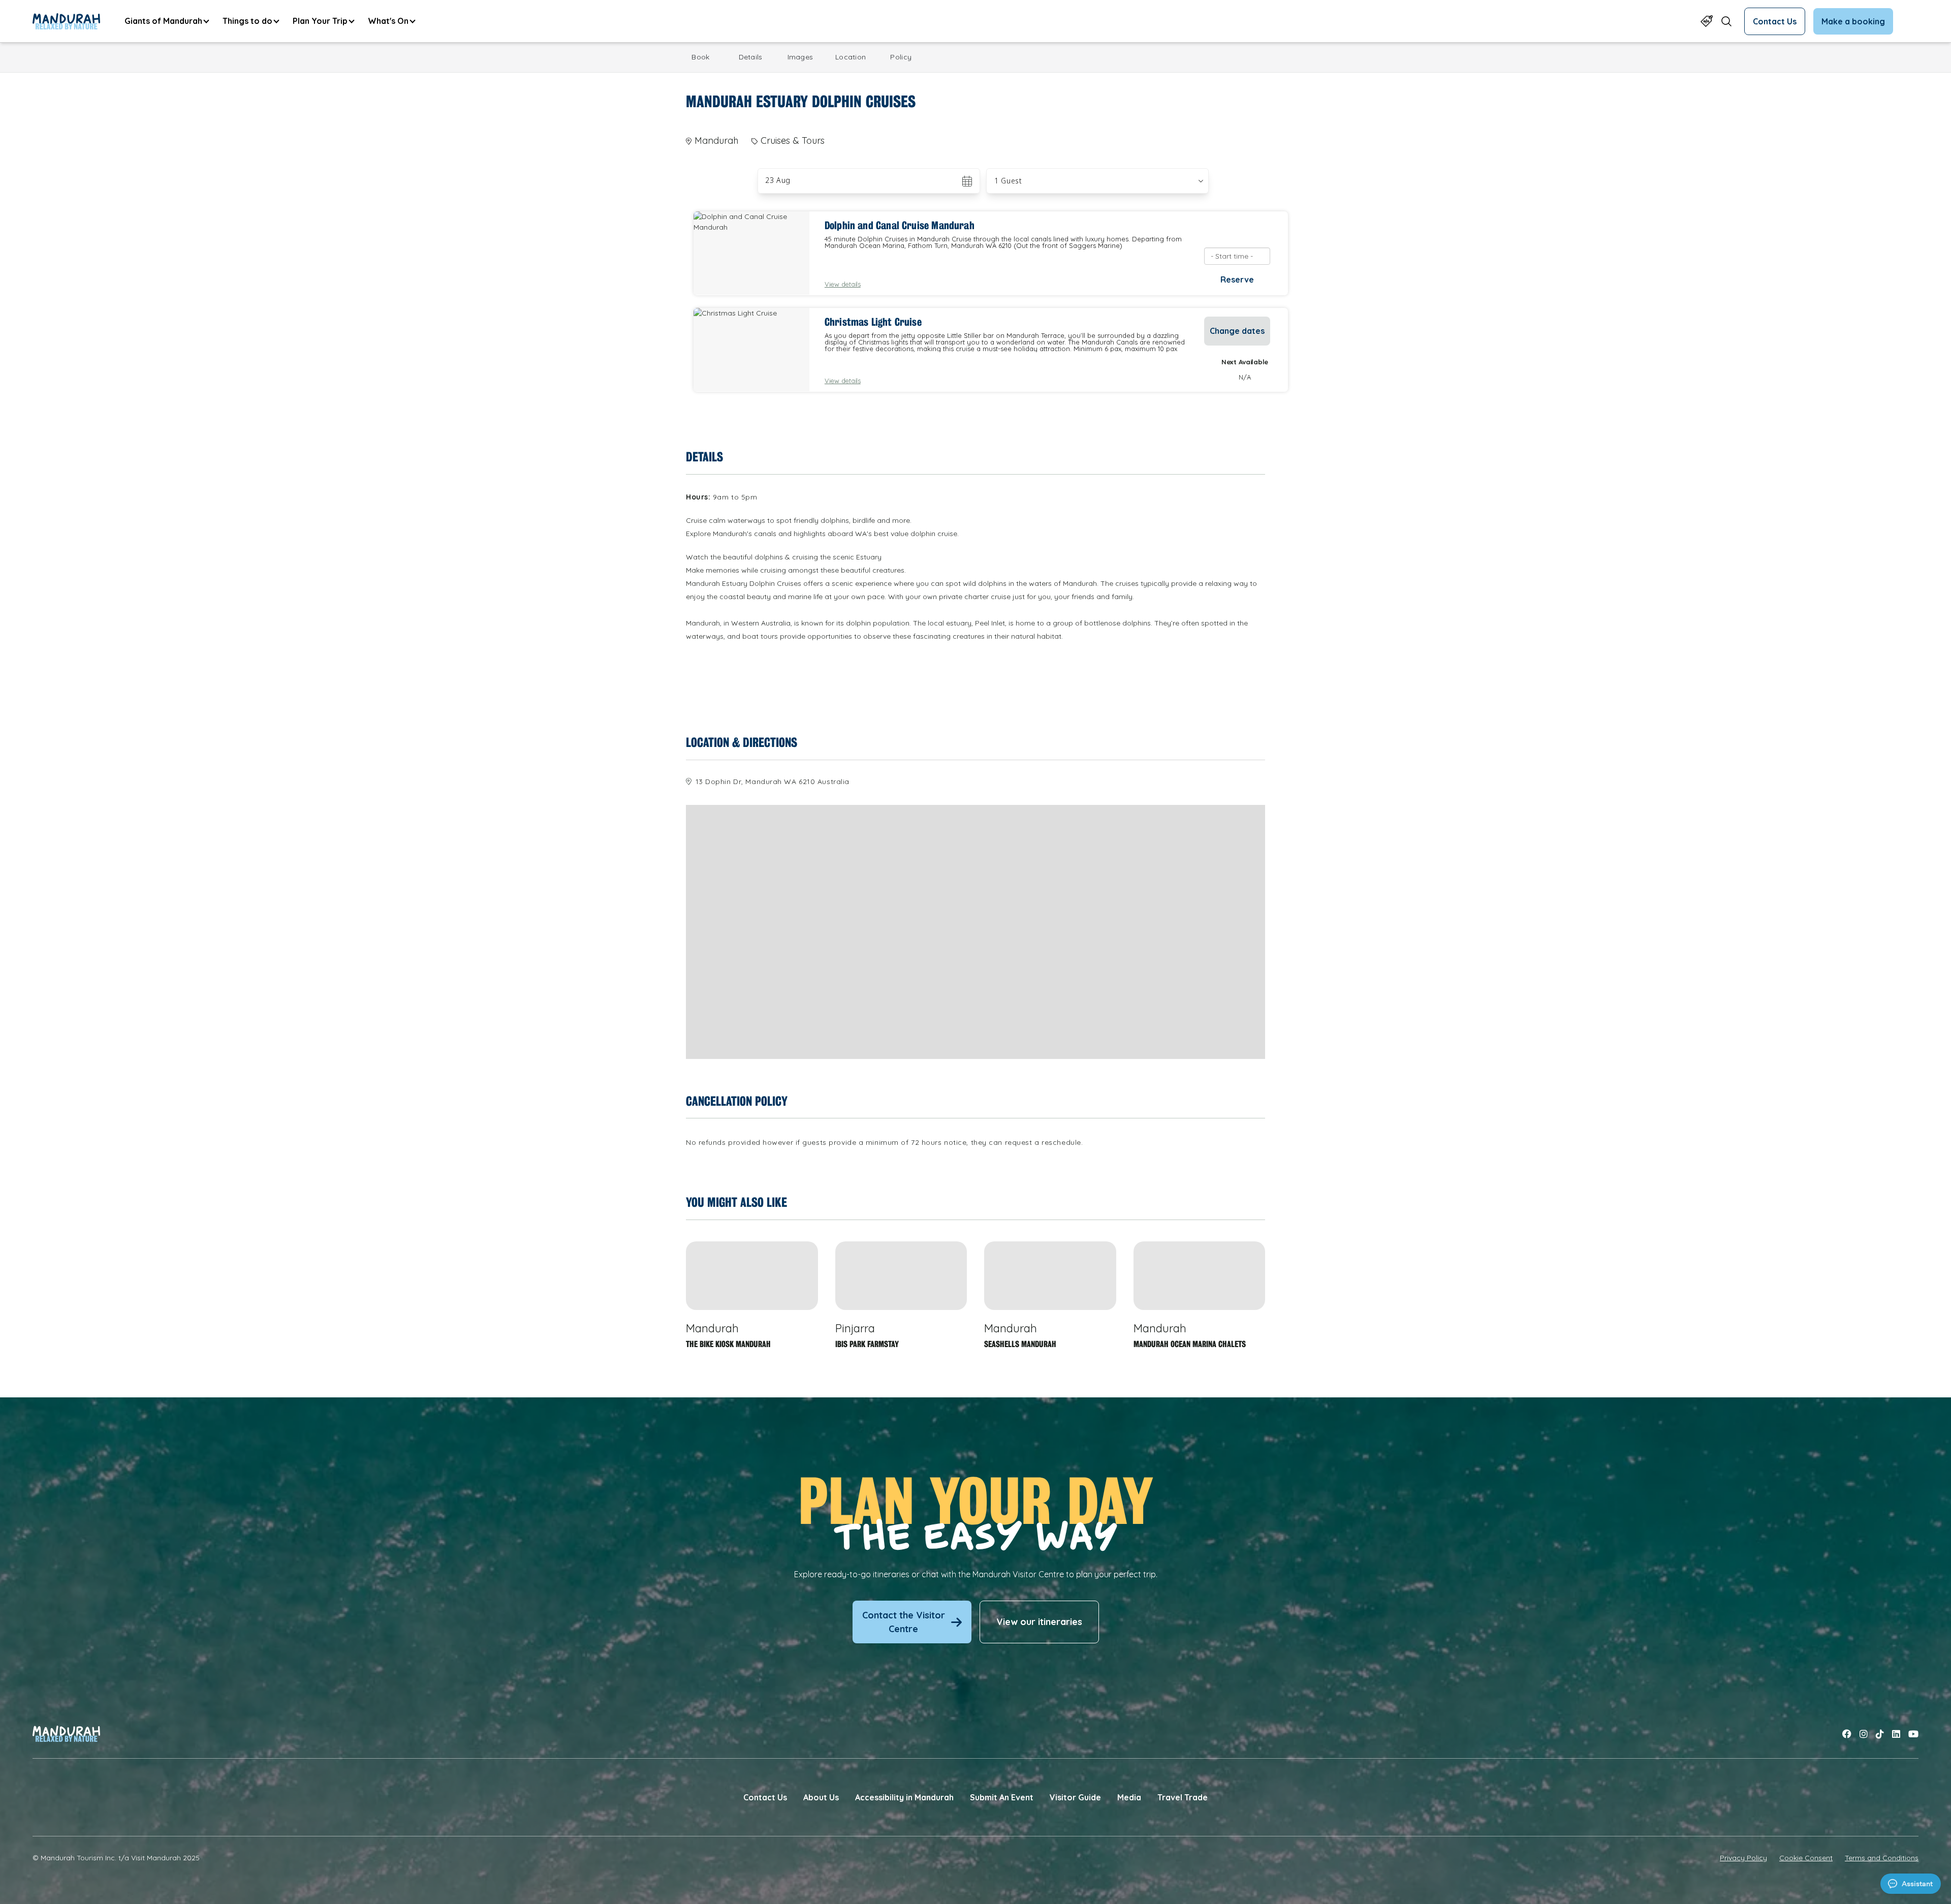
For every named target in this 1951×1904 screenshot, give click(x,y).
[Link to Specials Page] (1707, 21)
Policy (901, 57)
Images (800, 57)
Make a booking (1853, 21)
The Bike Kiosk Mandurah (728, 1344)
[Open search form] (1726, 21)
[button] (1097, 181)
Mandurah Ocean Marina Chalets (1190, 1344)
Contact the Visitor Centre (904, 1622)
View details (843, 284)
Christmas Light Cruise (873, 322)
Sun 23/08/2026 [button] (794, 181)
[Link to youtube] (1913, 1734)
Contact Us (1775, 21)
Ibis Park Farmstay (867, 1344)
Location (851, 57)
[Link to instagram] (1864, 1734)
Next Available (1245, 362)
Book (700, 57)
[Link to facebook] (1847, 1734)
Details (751, 57)
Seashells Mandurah (1020, 1344)
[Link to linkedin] (1896, 1734)
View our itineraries (1039, 1622)
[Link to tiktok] (1880, 1734)
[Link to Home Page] (66, 21)
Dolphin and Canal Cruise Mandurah (900, 226)
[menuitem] (166, 21)
